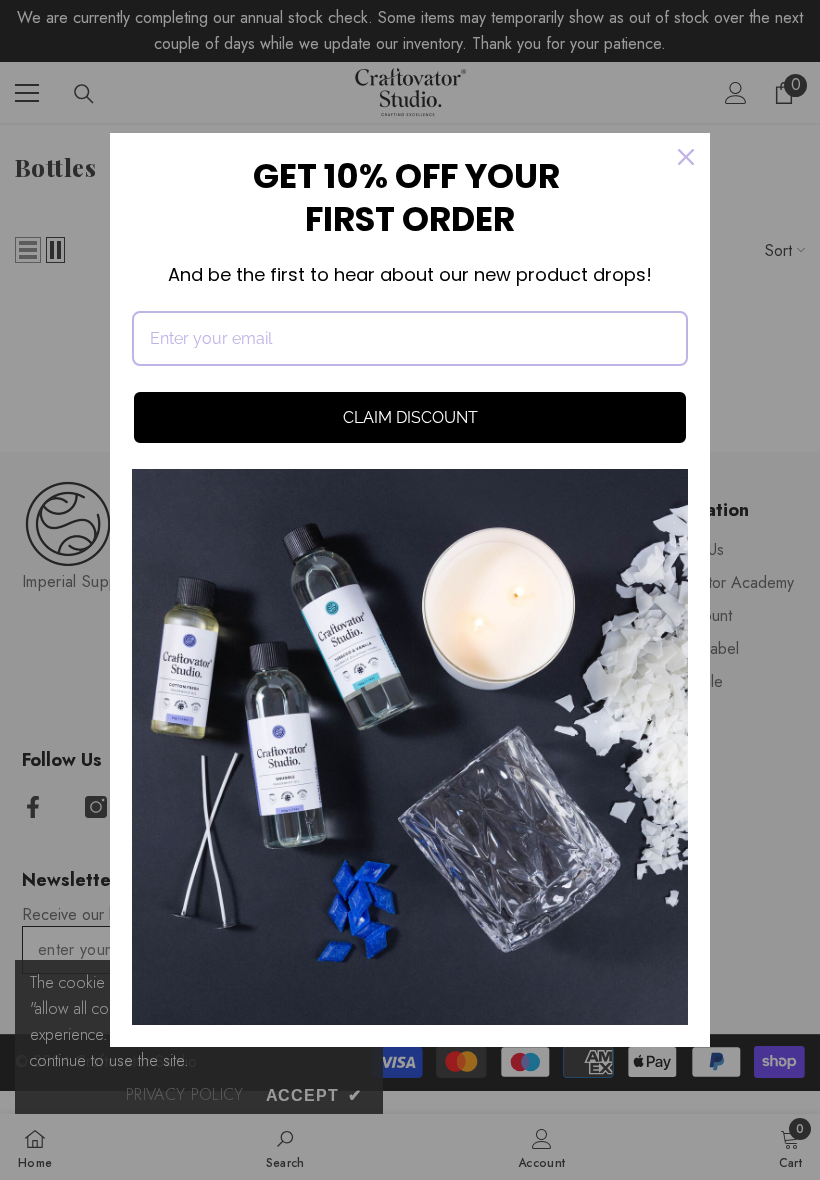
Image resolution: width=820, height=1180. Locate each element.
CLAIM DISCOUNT (410, 417)
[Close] (686, 157)
